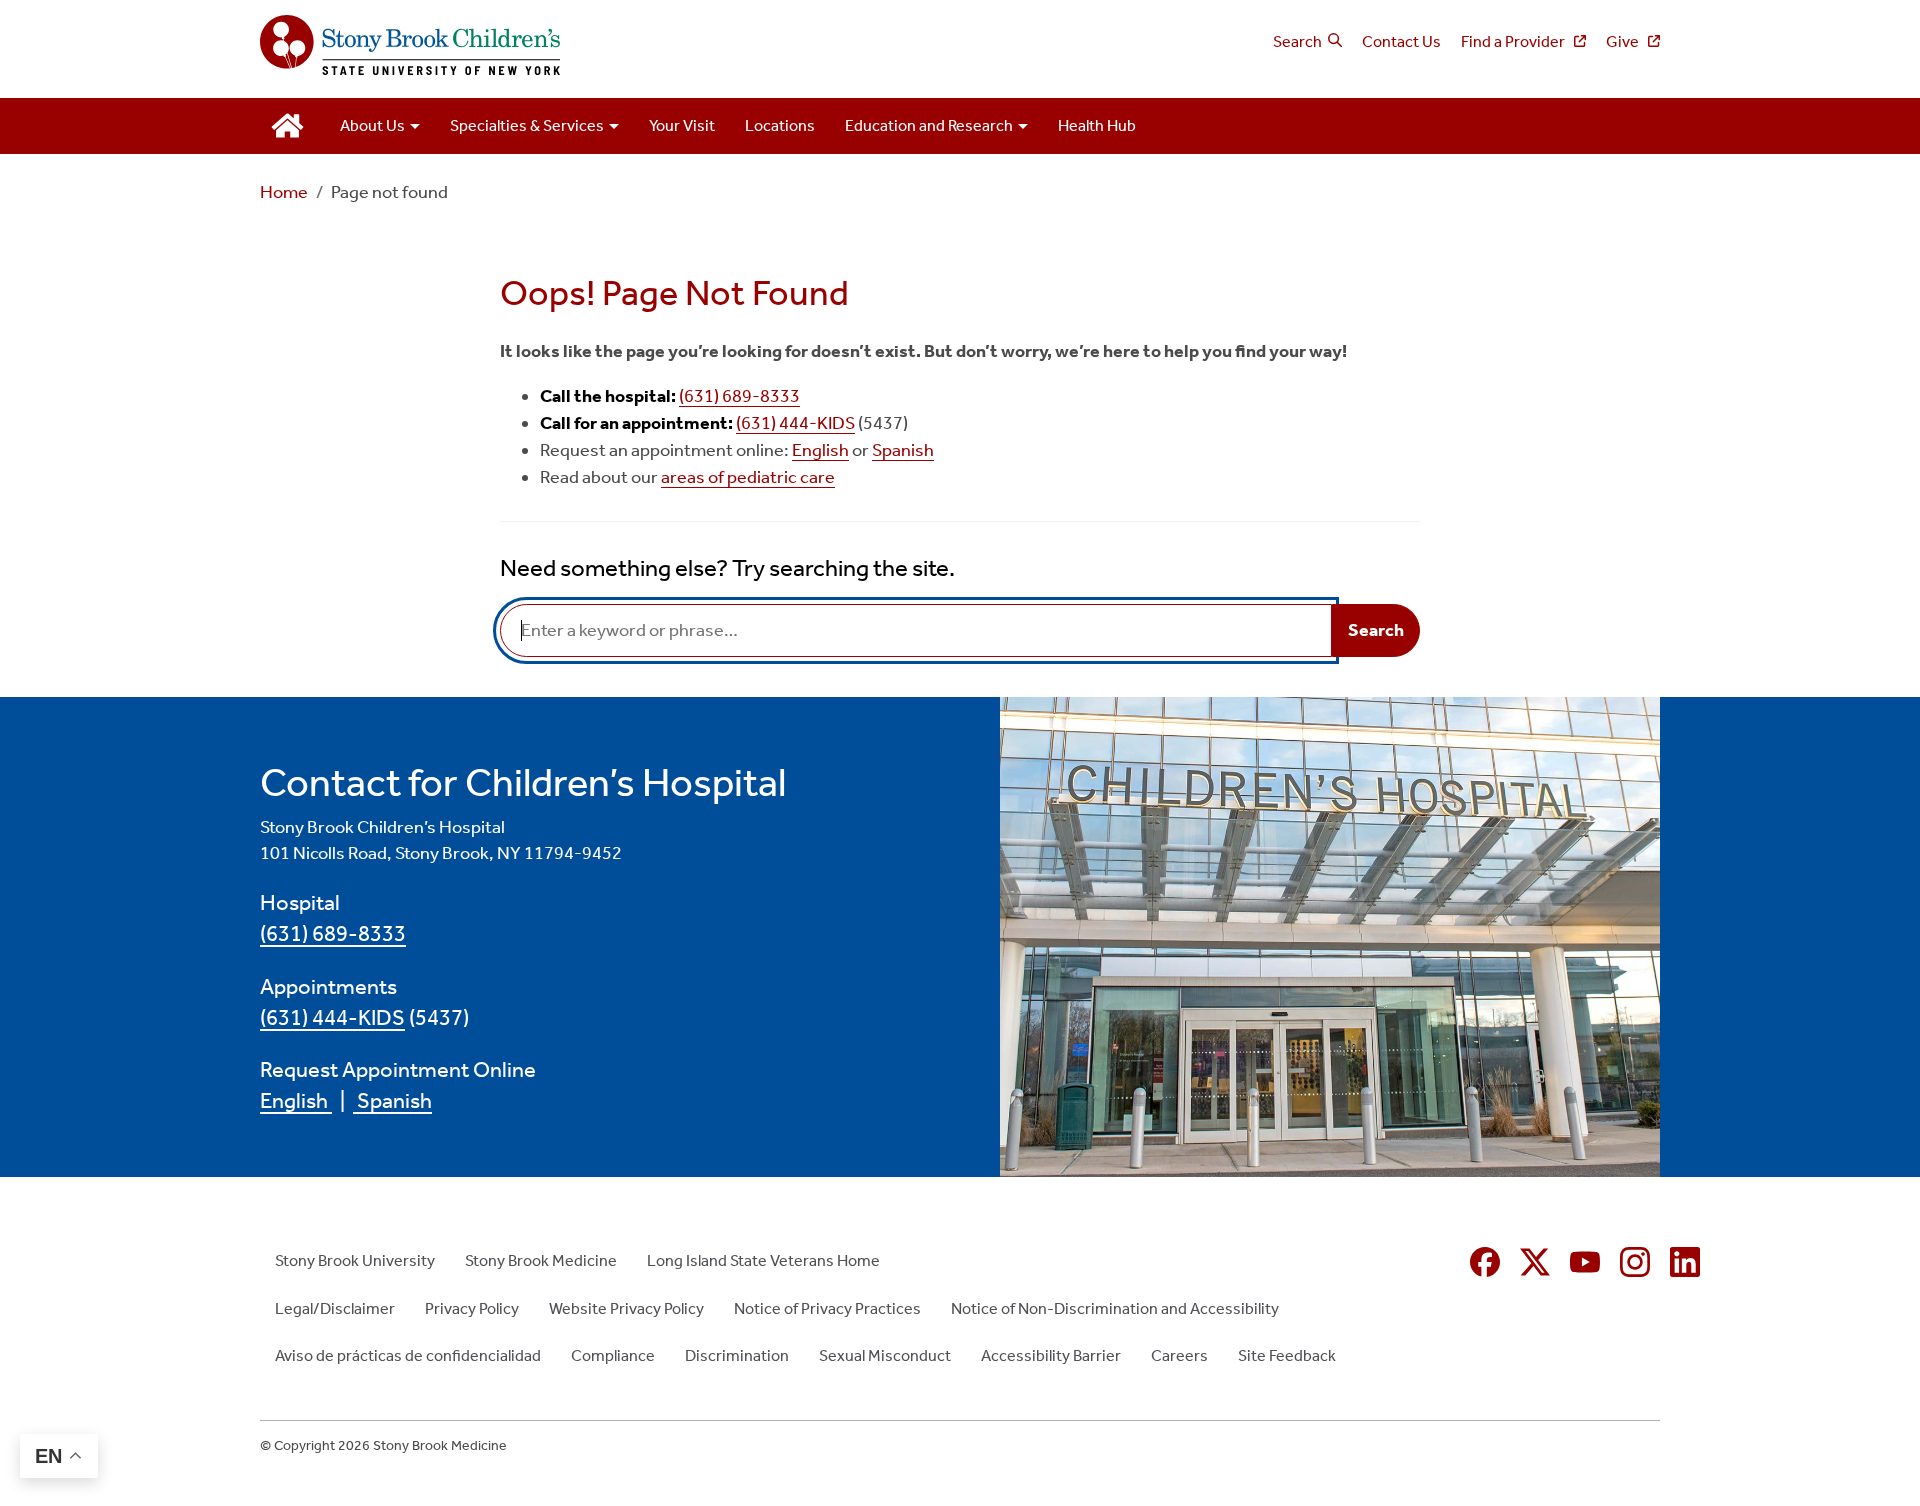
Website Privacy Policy (626, 1308)
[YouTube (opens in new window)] (1585, 1262)
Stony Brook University (355, 1260)
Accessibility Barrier (1051, 1355)
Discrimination (737, 1355)
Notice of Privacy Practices (827, 1308)
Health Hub (1097, 125)
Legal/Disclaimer (335, 1308)
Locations (780, 125)
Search (1297, 41)
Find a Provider (1514, 41)
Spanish (903, 450)
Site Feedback (1287, 1355)
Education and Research (929, 125)
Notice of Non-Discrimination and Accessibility (1115, 1308)
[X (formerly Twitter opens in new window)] (1535, 1262)
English (820, 450)
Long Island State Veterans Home (763, 1260)
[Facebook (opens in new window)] (1485, 1262)
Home (284, 192)
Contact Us (1401, 41)
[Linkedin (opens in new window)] (1685, 1262)
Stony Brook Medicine (541, 1260)
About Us (372, 125)
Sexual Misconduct (885, 1355)
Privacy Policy (472, 1308)
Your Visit (682, 125)
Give (1624, 41)
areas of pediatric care (748, 477)
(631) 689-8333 (739, 396)
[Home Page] (602, 46)
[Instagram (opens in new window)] (1635, 1262)
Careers (1179, 1355)
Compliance (613, 1355)
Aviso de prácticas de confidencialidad (408, 1355)
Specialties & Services (527, 125)
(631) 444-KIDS (795, 423)
